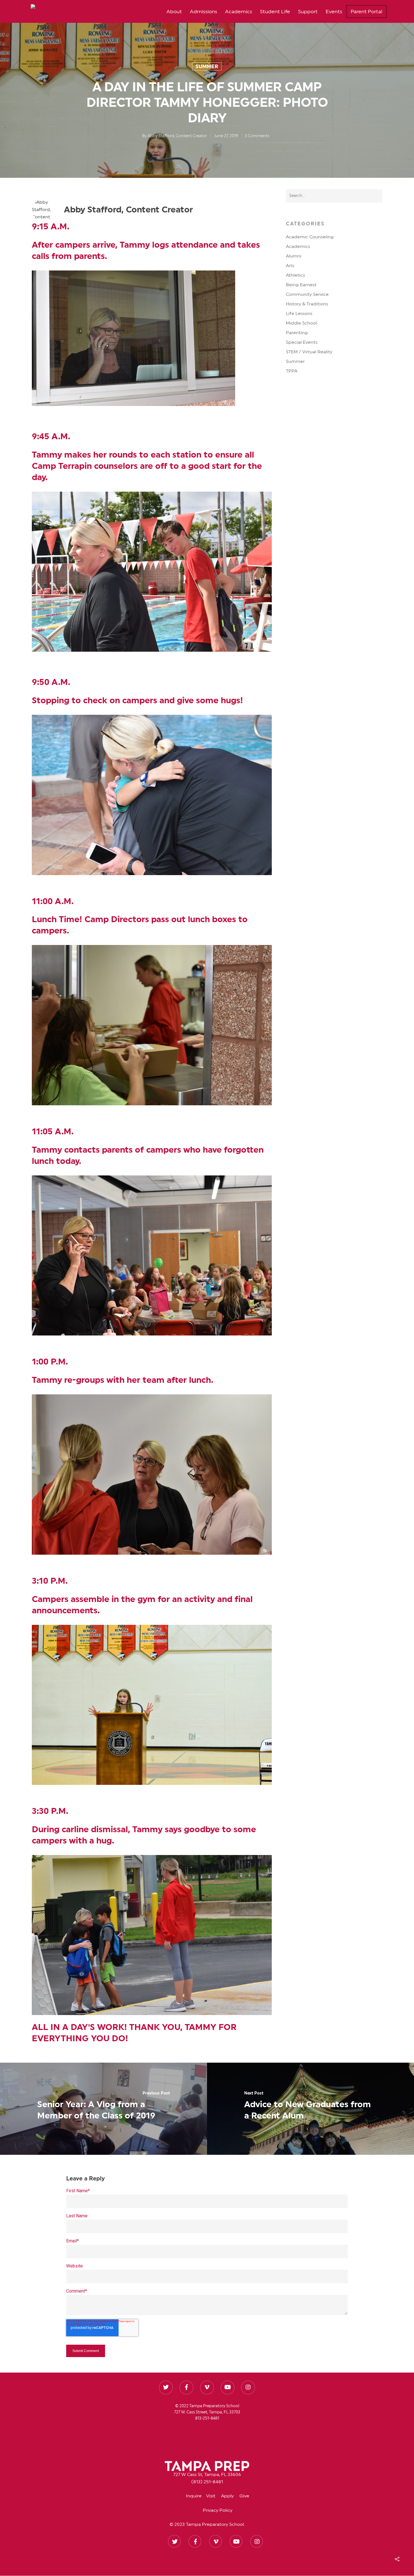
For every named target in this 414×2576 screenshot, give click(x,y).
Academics (239, 12)
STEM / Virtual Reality (309, 352)
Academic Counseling (310, 237)
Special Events (302, 342)
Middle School (301, 323)
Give (244, 2496)
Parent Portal (366, 12)
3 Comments (257, 136)
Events (334, 12)
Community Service (307, 294)
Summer (207, 66)
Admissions (203, 12)
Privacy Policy (218, 2510)
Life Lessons (299, 314)
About (174, 12)
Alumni (294, 256)
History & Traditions (307, 304)
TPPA (292, 371)
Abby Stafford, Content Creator (177, 136)
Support (308, 12)
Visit (214, 2496)
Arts (290, 266)
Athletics (295, 275)
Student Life (275, 12)
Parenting (297, 333)
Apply (230, 2496)
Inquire (196, 2496)
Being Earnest (301, 285)
